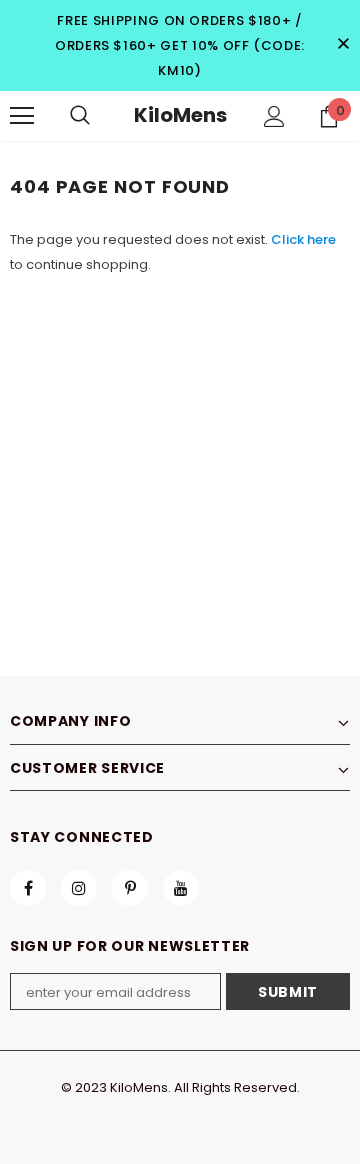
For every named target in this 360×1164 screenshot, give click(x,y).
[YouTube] (181, 888)
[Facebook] (28, 888)
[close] (343, 45)
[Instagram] (79, 888)
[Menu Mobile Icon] (22, 116)
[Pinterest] (130, 888)
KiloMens (180, 115)
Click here (303, 239)
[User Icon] (274, 116)
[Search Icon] (80, 116)
